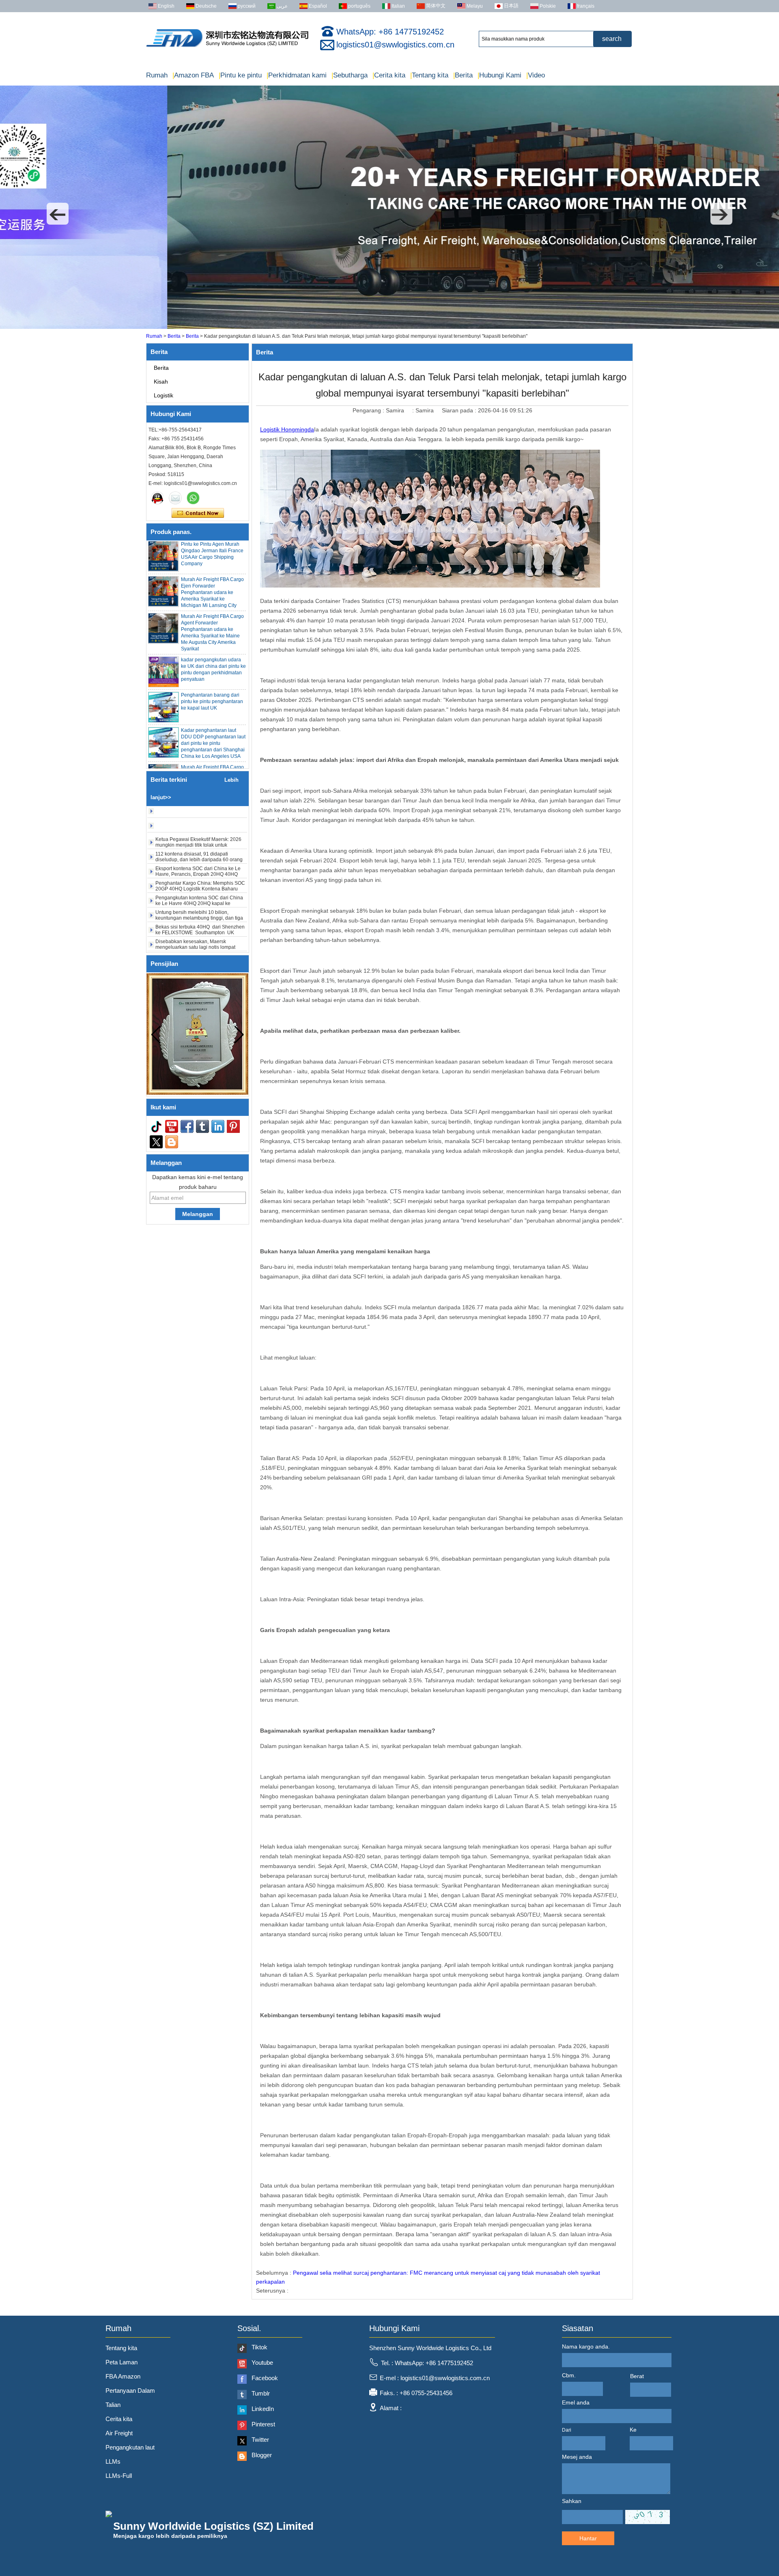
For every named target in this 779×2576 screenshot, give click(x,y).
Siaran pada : (460, 410)
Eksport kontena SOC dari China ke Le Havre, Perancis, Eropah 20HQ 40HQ (198, 843)
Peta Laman (122, 2362)
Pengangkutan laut (130, 2447)
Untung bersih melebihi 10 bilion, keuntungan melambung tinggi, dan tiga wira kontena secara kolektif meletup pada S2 (199, 892)
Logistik (164, 395)
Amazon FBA (193, 75)
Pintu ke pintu (240, 75)
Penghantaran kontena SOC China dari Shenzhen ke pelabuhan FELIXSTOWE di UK (201, 933)
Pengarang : (369, 410)
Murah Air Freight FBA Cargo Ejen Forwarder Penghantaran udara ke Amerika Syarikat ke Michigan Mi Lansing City (212, 564)
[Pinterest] (233, 1126)
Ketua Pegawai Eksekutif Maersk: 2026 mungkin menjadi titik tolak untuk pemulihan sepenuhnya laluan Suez (198, 816)
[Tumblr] (202, 1126)
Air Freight (119, 2433)
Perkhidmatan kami (297, 75)
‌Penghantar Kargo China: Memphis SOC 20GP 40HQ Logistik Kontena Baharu (200, 857)
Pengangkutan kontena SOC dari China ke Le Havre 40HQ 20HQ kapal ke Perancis (199, 875)
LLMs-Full (119, 2476)
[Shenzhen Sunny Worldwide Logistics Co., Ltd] (227, 47)
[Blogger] (172, 1142)
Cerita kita (389, 75)
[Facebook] (187, 1126)
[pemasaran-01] (157, 498)
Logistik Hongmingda (287, 429)
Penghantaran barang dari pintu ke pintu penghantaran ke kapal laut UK (212, 673)
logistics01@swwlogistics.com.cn (395, 45)
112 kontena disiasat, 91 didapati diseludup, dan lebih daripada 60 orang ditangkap (199, 831)
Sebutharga (350, 75)
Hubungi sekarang (198, 513)
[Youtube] (172, 1126)
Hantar (588, 2538)
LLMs (113, 2461)
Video (536, 75)
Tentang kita (429, 75)
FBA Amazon (123, 2376)
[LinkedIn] (218, 1126)
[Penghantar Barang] (389, 327)
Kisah (161, 382)
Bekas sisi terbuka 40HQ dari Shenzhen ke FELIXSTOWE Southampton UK (200, 901)
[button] (58, 214)
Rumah (157, 75)
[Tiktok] (156, 1126)
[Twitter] (156, 1142)
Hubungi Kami (499, 75)
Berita (463, 75)
